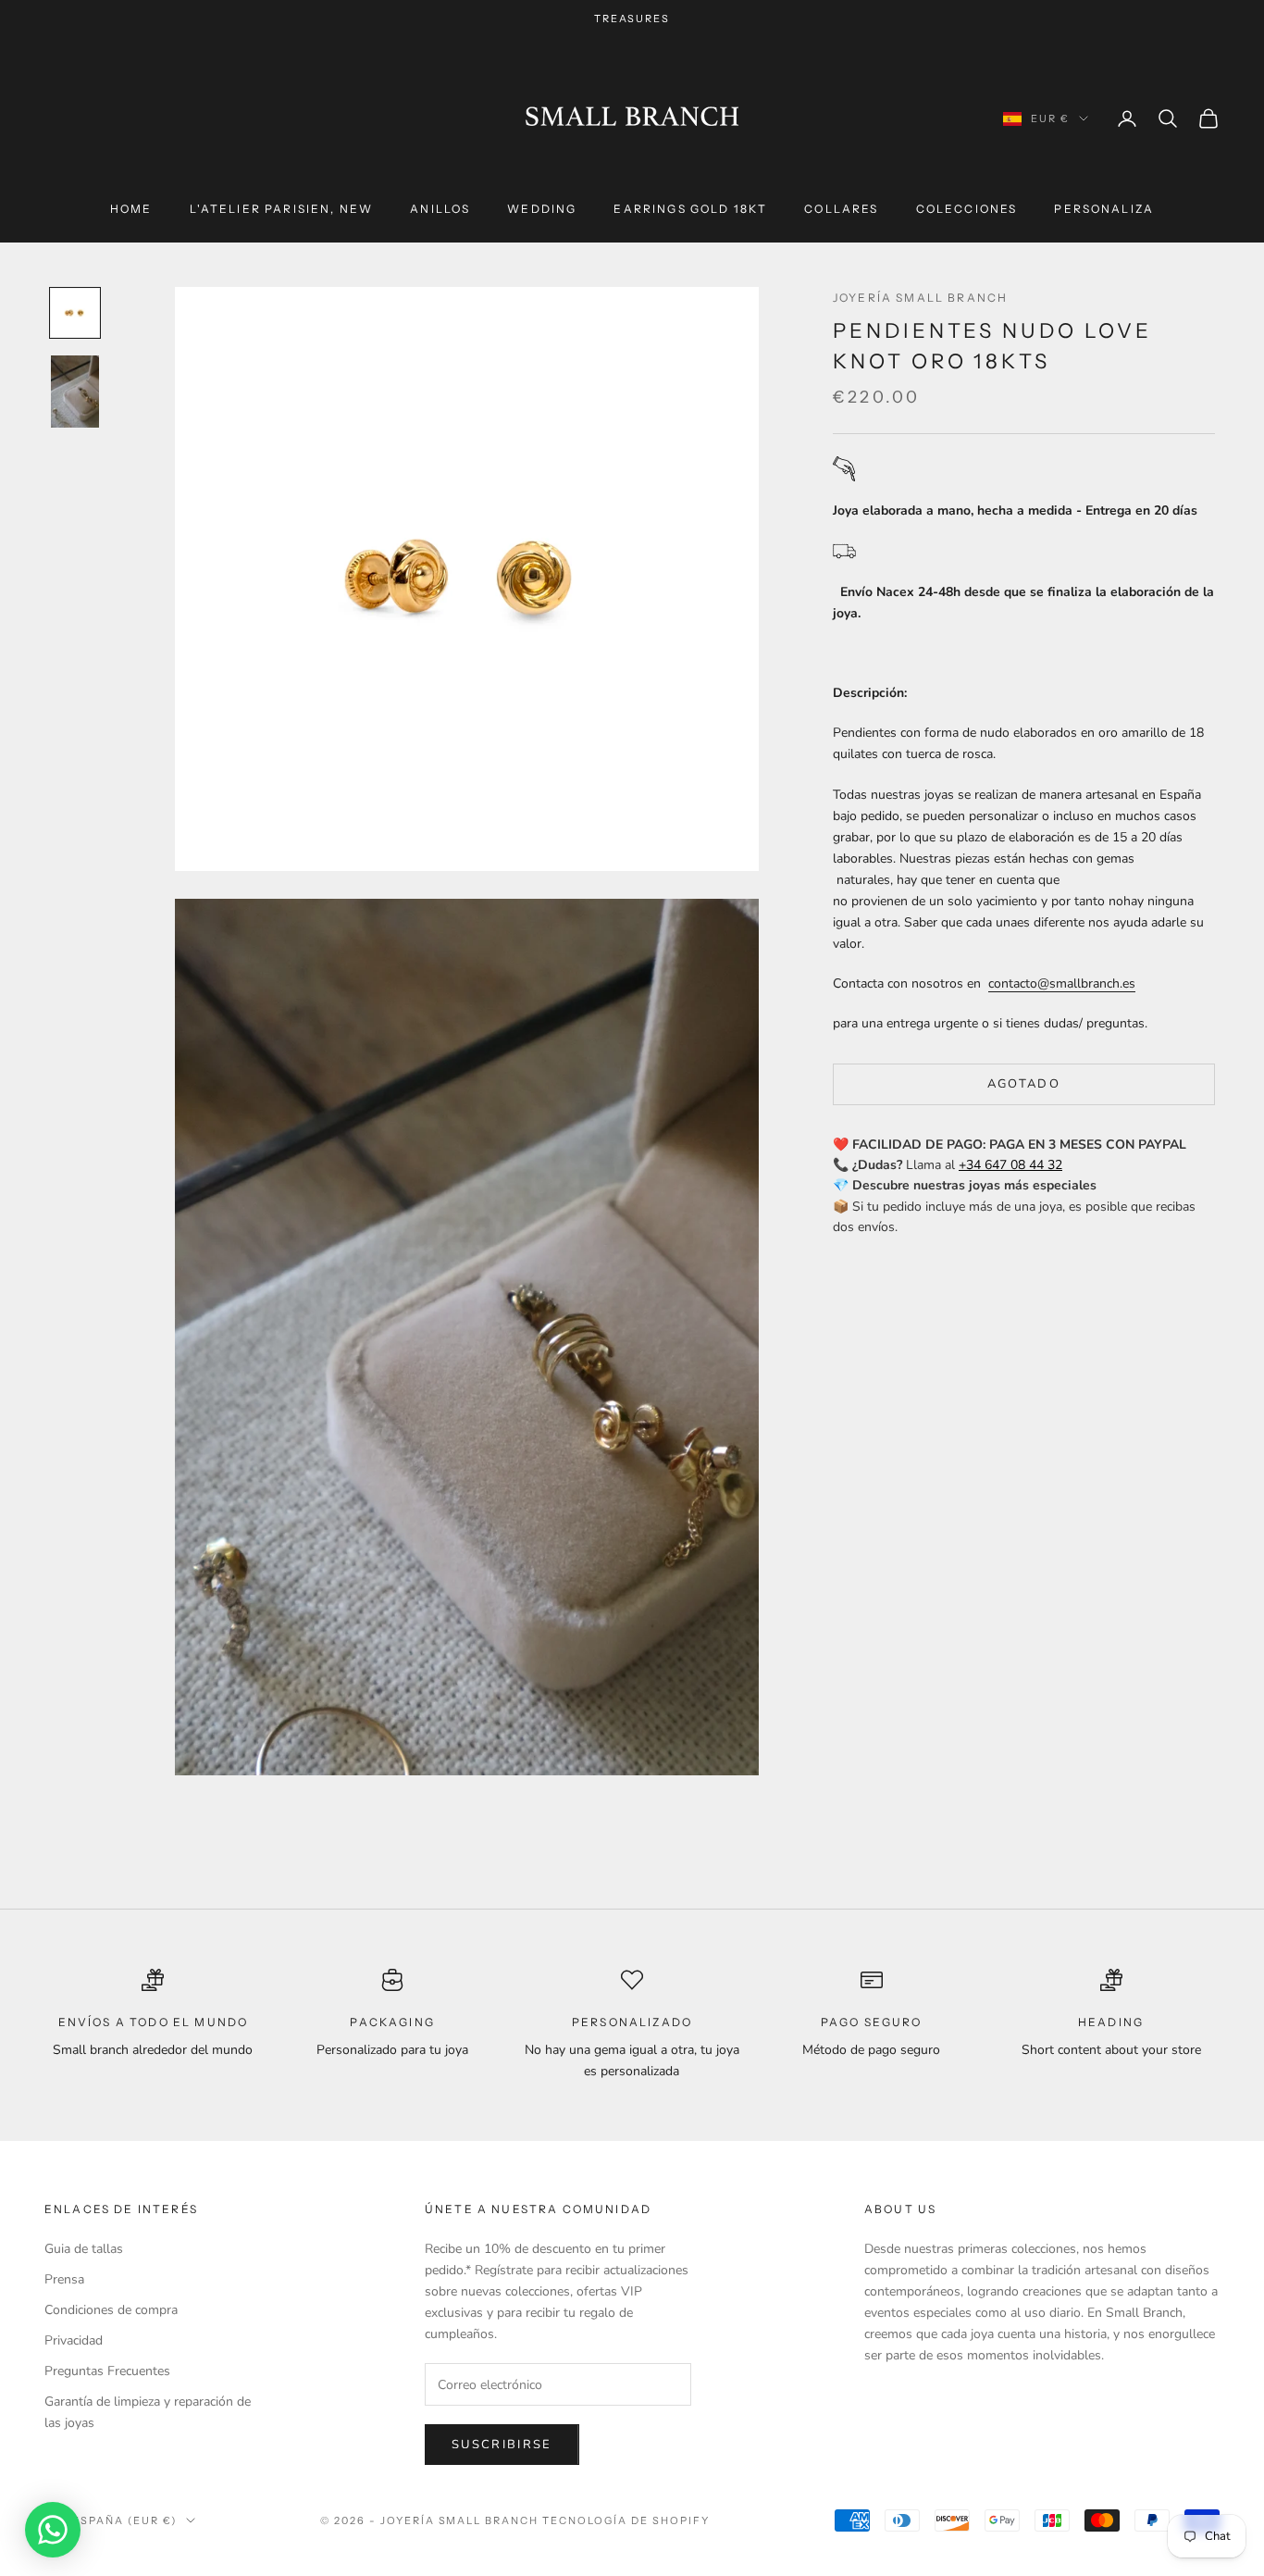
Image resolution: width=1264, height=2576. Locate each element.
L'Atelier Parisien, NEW (282, 209)
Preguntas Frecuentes (107, 2371)
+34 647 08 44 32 (1010, 1165)
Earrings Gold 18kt (690, 209)
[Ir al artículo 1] (75, 313)
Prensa (64, 2279)
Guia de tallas (84, 2249)
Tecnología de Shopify (626, 2520)
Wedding (542, 209)
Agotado (1024, 1084)
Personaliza (1104, 209)
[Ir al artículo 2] (75, 392)
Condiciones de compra (111, 2310)
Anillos (440, 209)
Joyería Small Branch (920, 298)
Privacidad (74, 2340)
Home (131, 209)
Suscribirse (502, 2445)
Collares (841, 209)
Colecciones (967, 209)
